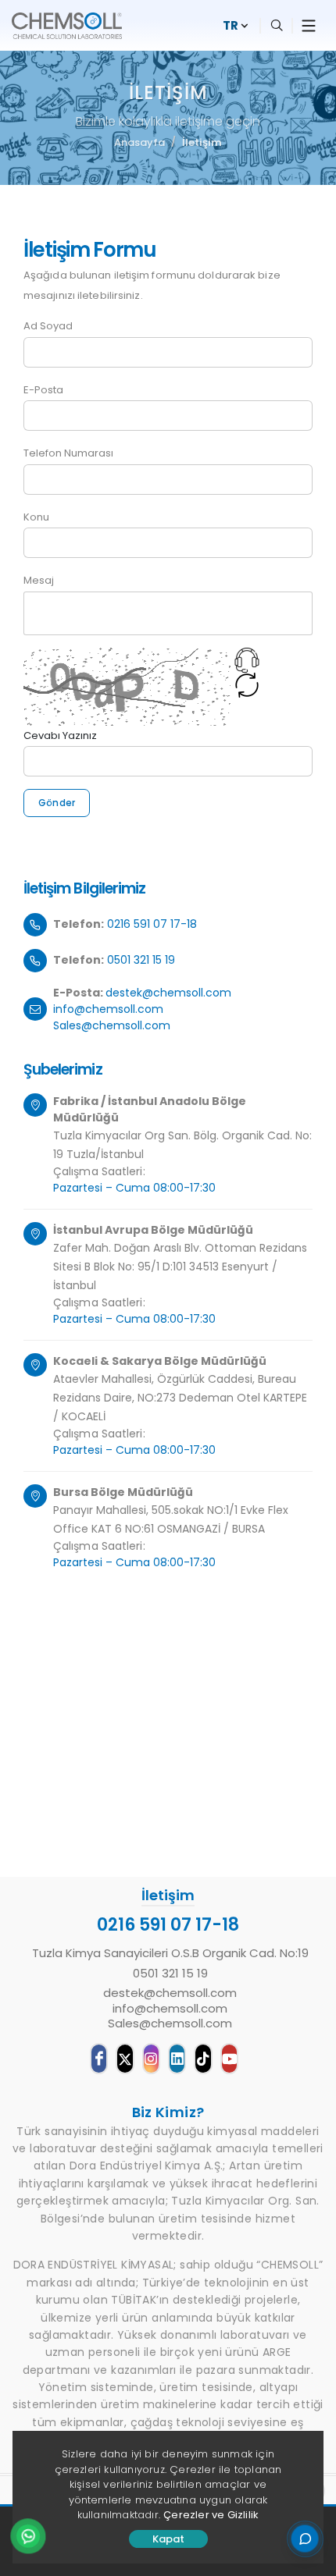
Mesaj (39, 580)
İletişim (202, 142)
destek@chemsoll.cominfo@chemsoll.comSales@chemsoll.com (142, 1009)
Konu (36, 517)
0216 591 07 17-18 (152, 924)
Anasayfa (139, 142)
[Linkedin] (177, 2059)
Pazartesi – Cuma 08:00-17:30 (134, 1188)
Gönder (57, 803)
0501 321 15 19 (141, 960)
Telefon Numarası (68, 453)
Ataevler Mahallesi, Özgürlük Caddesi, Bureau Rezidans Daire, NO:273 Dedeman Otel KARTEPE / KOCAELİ (180, 1398)
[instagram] (151, 2059)
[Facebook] (99, 2059)
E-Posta (43, 390)
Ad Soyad (48, 326)
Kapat (168, 2539)
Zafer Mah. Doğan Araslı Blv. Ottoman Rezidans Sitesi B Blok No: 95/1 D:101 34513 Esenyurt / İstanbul (180, 1267)
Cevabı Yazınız (60, 735)
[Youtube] (229, 2059)
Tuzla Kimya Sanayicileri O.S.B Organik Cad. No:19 (170, 1953)
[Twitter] (125, 2059)
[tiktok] (203, 2059)
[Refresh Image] (247, 688)
